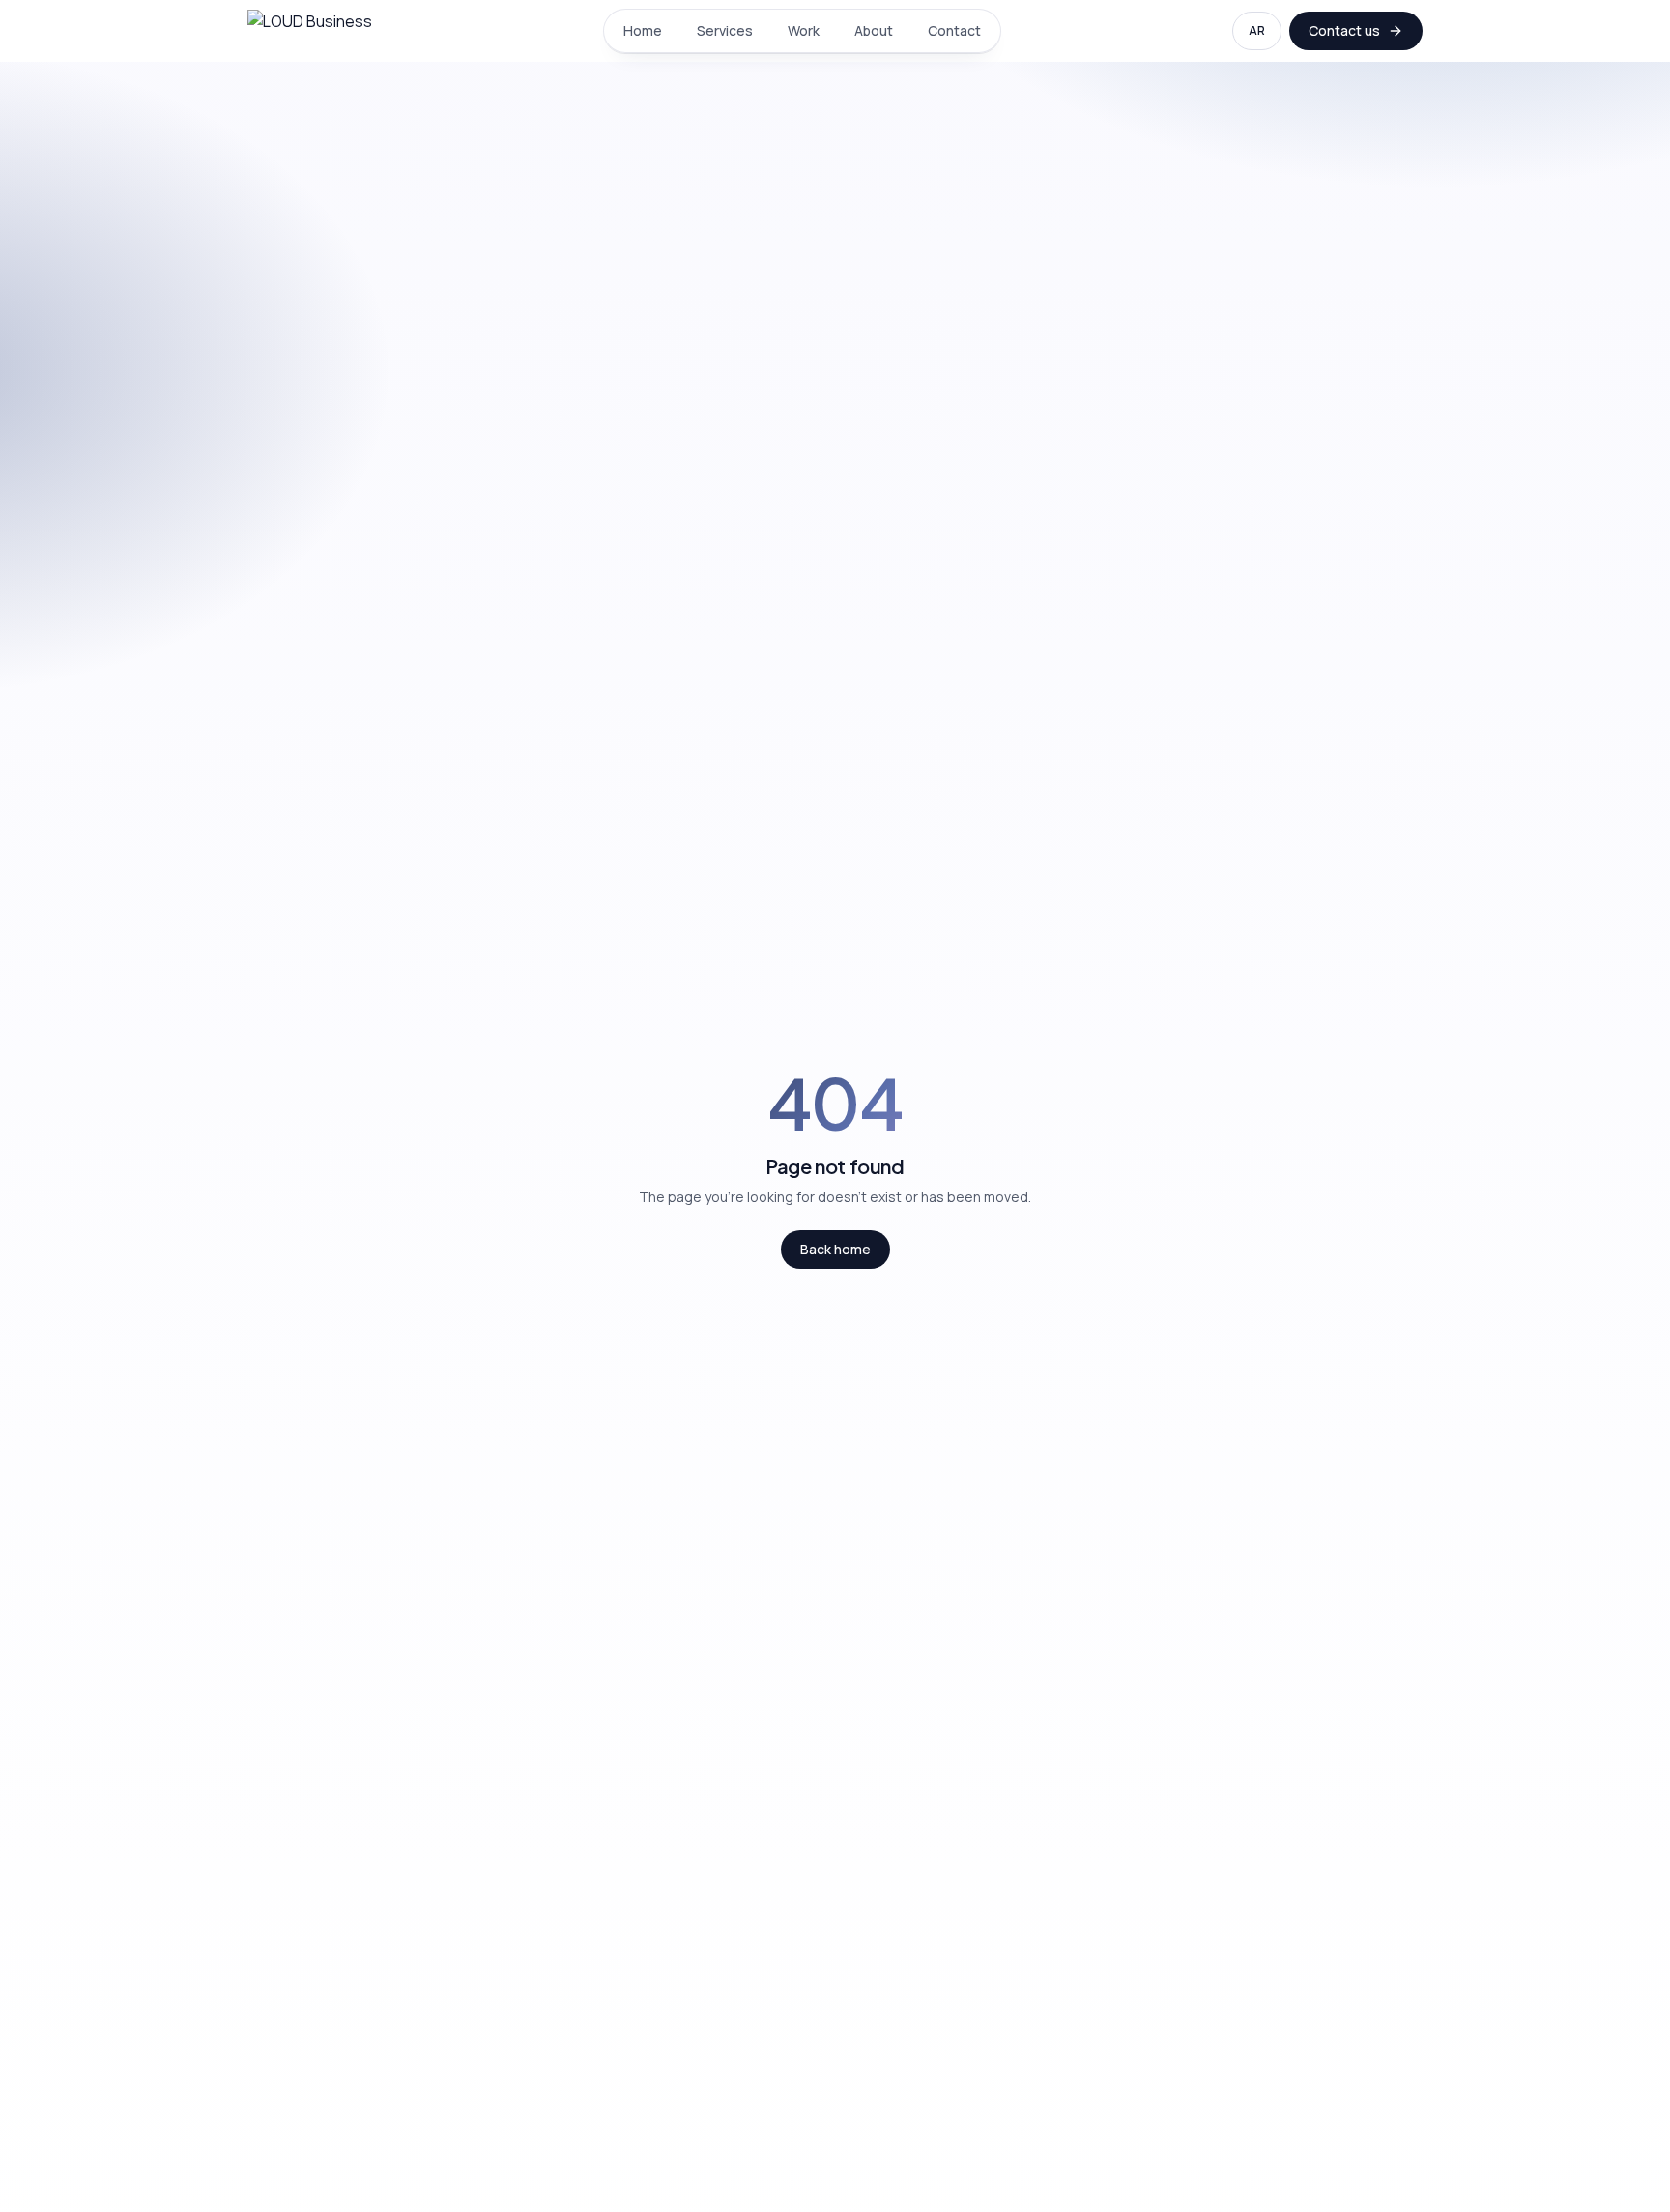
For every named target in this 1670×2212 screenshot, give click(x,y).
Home (643, 30)
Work (804, 30)
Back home (835, 1249)
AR (1257, 30)
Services (725, 30)
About (874, 30)
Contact (954, 30)
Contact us (1344, 30)
